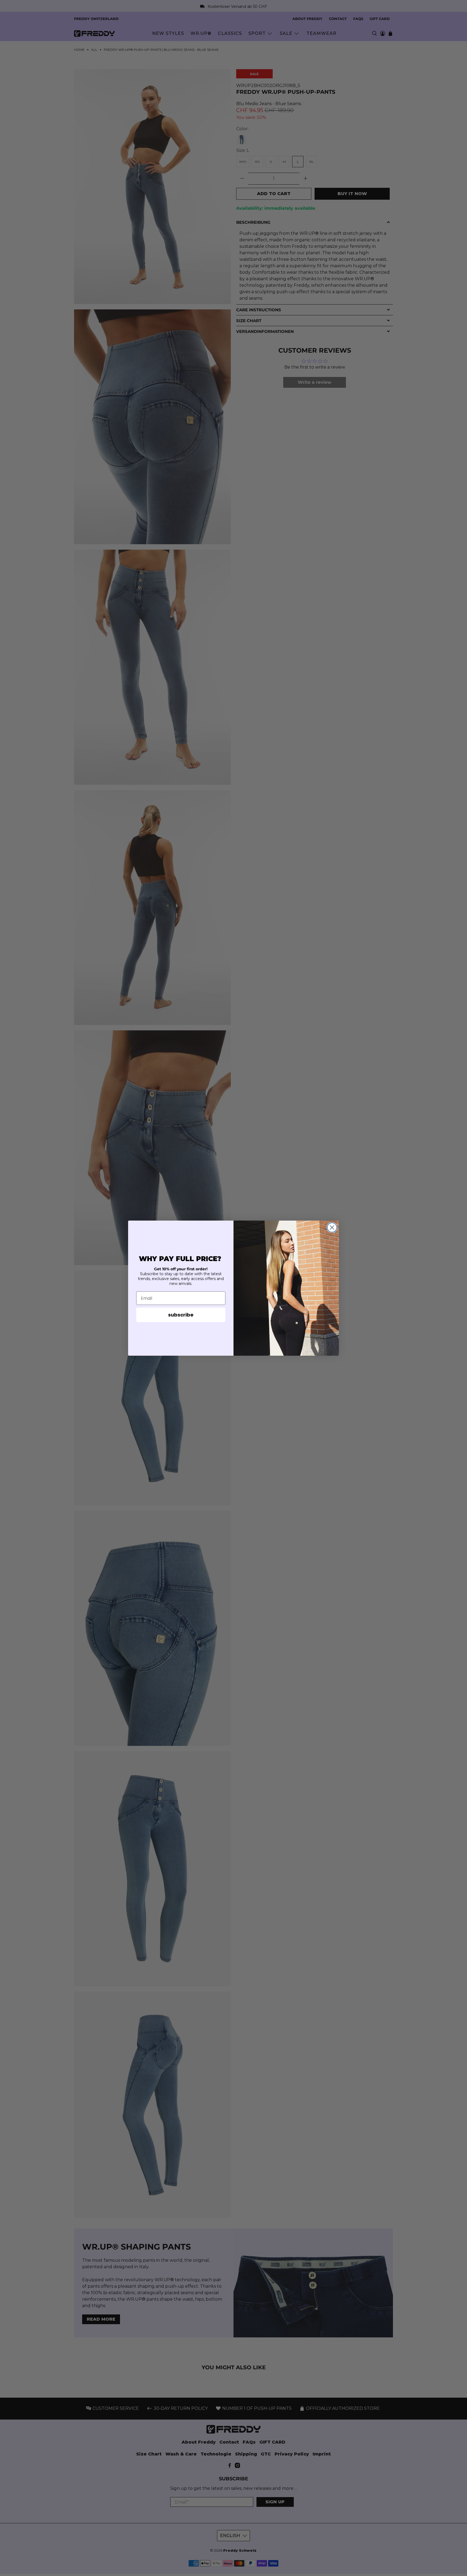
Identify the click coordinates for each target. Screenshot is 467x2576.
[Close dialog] (332, 1227)
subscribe (181, 1315)
